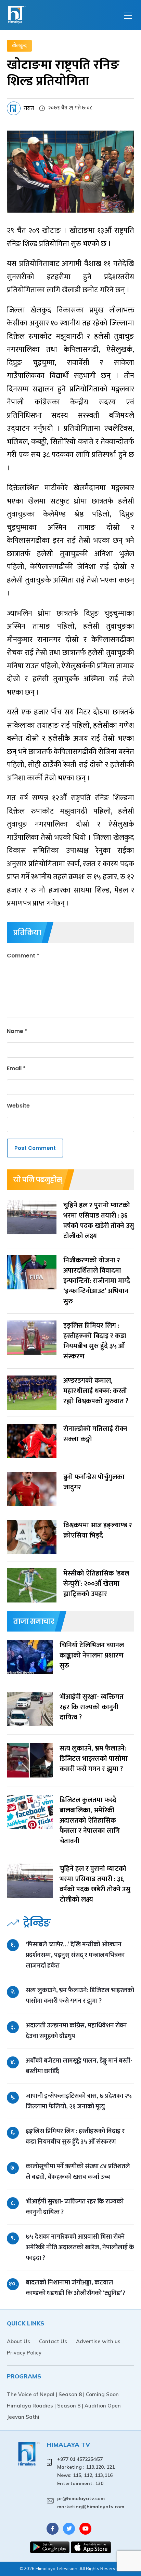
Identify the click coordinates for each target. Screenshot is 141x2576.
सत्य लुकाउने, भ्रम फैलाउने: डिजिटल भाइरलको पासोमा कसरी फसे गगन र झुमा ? (80, 1996)
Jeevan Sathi (23, 2417)
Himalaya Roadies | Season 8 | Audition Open (64, 2406)
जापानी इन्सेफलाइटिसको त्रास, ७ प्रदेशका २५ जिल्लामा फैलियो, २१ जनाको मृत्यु (79, 2101)
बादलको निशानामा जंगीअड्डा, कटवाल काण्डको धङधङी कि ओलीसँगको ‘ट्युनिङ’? (75, 2288)
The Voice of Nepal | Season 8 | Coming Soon (63, 2394)
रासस (29, 108)
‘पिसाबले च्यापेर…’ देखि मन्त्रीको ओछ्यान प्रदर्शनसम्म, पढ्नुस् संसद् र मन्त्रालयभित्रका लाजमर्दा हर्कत (75, 1955)
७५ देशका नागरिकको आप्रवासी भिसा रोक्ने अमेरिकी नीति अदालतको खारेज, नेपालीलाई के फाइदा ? (80, 2247)
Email (16, 1068)
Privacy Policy (24, 2353)
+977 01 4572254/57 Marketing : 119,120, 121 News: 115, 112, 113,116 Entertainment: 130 (86, 2471)
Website (18, 1106)
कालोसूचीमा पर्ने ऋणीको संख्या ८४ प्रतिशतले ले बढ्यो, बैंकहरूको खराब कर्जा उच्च (78, 2172)
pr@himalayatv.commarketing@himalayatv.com (91, 2503)
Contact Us (53, 2341)
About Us (18, 2341)
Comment (23, 956)
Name (17, 1031)
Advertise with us (98, 2341)
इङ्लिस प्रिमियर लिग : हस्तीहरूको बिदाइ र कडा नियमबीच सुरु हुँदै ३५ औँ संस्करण (75, 2136)
